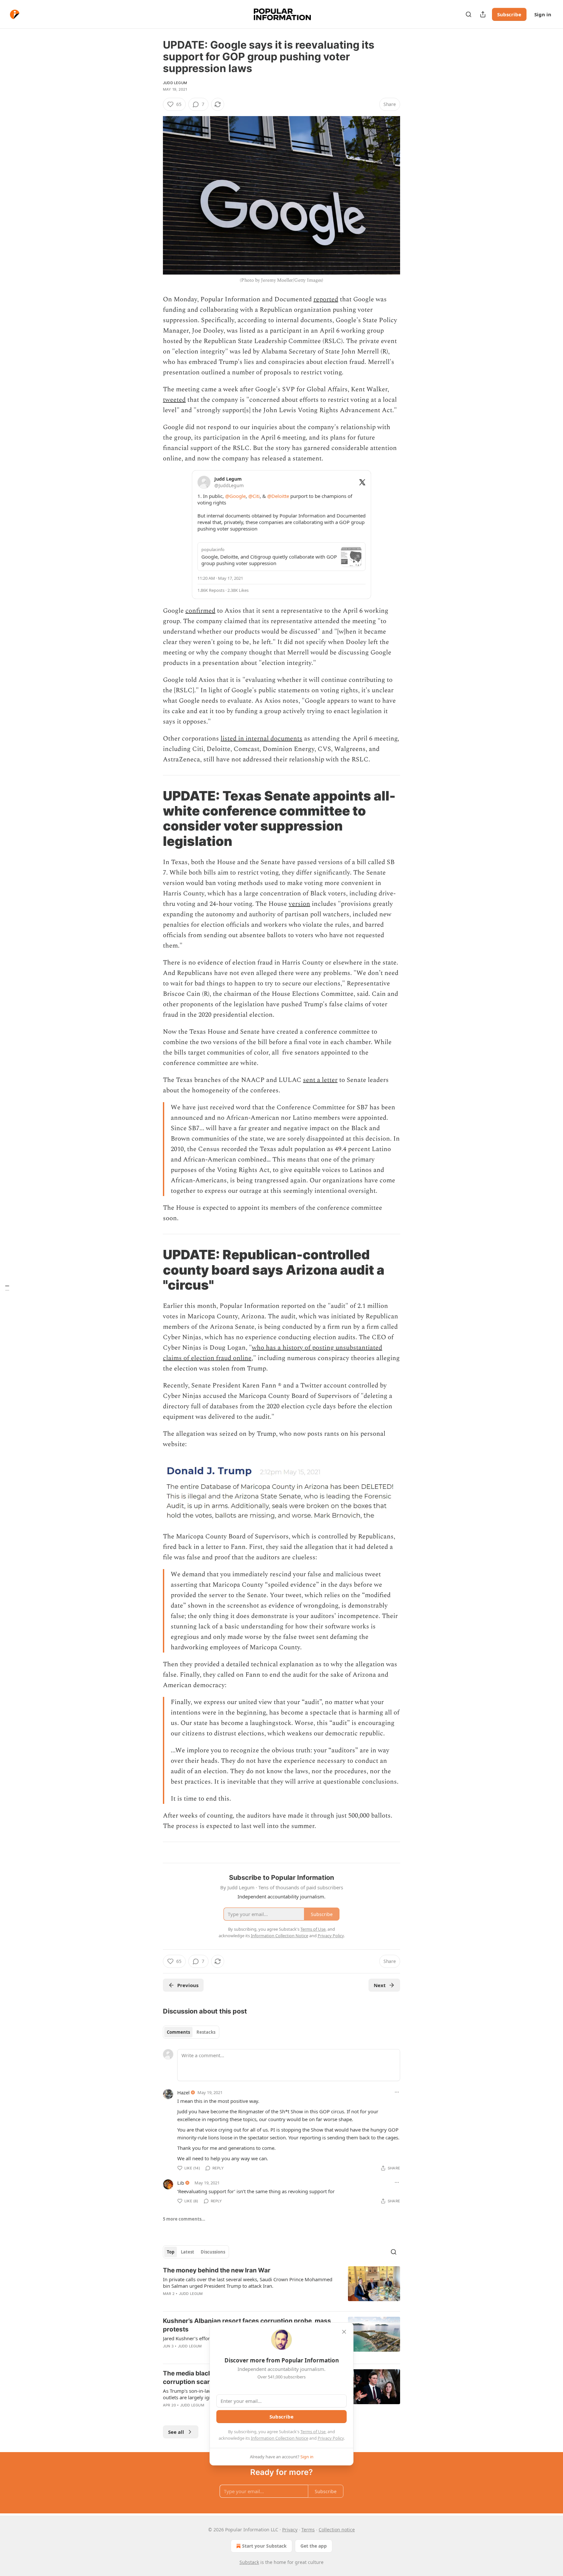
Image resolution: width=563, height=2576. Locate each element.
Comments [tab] (178, 2032)
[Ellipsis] (397, 2092)
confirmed (200, 611)
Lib (181, 2183)
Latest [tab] (188, 2252)
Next (380, 1985)
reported (326, 299)
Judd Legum (175, 83)
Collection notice (337, 2530)
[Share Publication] (483, 14)
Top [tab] (171, 2252)
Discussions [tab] (213, 2252)
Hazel (183, 2092)
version (299, 904)
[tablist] (191, 2032)
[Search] (469, 14)
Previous (188, 1985)
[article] (281, 2286)
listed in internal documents (261, 739)
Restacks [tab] (206, 2032)
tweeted (174, 400)
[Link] (154, 818)
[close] (344, 2332)
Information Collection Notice (280, 2438)
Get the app (314, 2546)
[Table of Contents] (7, 1288)
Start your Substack (264, 2546)
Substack (249, 2562)
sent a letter (320, 1080)
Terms (308, 2530)
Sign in (543, 14)
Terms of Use (313, 2432)
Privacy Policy (331, 2438)
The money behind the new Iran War (217, 2270)
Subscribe (509, 14)
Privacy (290, 2530)
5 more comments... (184, 2219)
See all (176, 2432)
